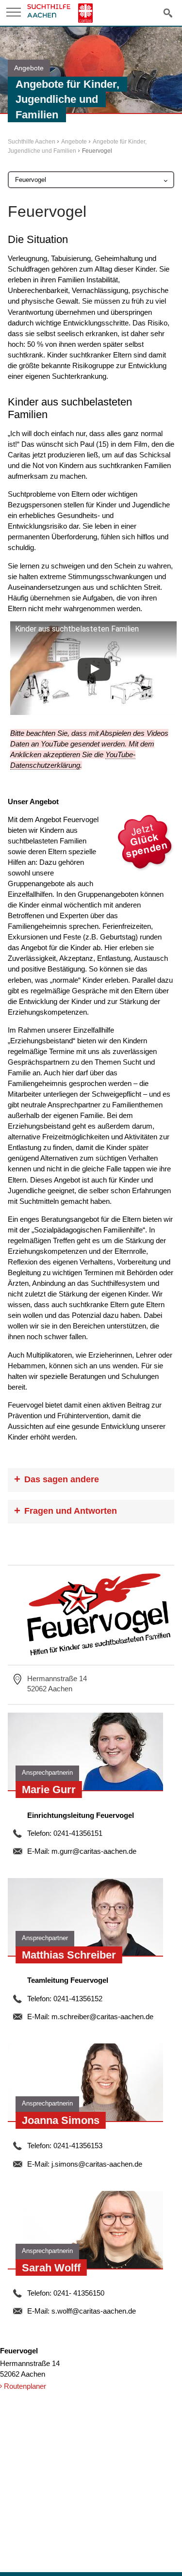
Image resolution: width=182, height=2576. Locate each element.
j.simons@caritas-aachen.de (97, 2164)
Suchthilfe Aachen (32, 142)
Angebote (74, 142)
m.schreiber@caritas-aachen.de (102, 2017)
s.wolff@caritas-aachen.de (94, 2311)
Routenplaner (25, 2386)
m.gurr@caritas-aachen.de (94, 1851)
